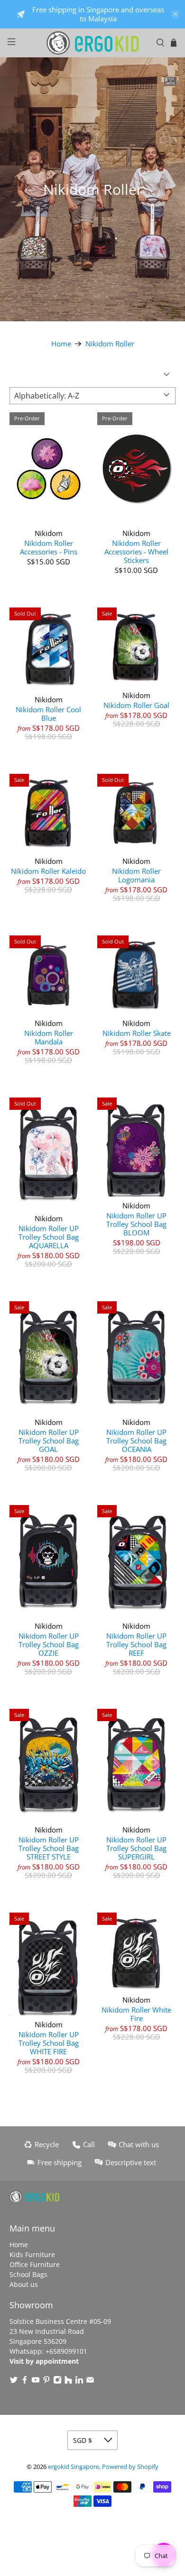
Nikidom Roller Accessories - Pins (49, 547)
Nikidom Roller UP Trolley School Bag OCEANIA (136, 1440)
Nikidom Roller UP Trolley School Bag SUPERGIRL (136, 1848)
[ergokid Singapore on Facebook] (25, 2381)
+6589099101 (66, 2351)
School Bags (28, 2274)
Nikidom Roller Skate (137, 1033)
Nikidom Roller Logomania (136, 875)
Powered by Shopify (130, 2467)
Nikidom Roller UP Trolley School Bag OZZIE (49, 1644)
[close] (176, 14)
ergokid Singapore (74, 2467)
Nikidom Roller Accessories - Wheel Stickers (136, 551)
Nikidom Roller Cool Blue (48, 713)
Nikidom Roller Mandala (49, 1037)
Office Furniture (35, 2264)
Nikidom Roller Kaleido (48, 871)
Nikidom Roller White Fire (136, 2014)
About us (24, 2284)
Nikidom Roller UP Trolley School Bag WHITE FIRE (49, 2043)
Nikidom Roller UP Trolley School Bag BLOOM (136, 1224)
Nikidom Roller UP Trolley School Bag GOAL (49, 1440)
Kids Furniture (32, 2254)
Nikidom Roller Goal (136, 705)
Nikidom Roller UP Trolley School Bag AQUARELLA (49, 1237)
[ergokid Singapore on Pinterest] (46, 2381)
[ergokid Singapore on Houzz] (68, 2381)
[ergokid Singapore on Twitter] (14, 2381)
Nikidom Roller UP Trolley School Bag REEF (136, 1644)
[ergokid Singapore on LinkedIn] (79, 2381)
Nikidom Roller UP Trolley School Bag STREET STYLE (49, 1848)
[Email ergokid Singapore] (90, 2381)
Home (61, 344)
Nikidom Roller (110, 344)
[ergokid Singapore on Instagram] (57, 2381)
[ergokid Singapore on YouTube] (36, 2381)
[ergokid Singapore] (93, 43)
